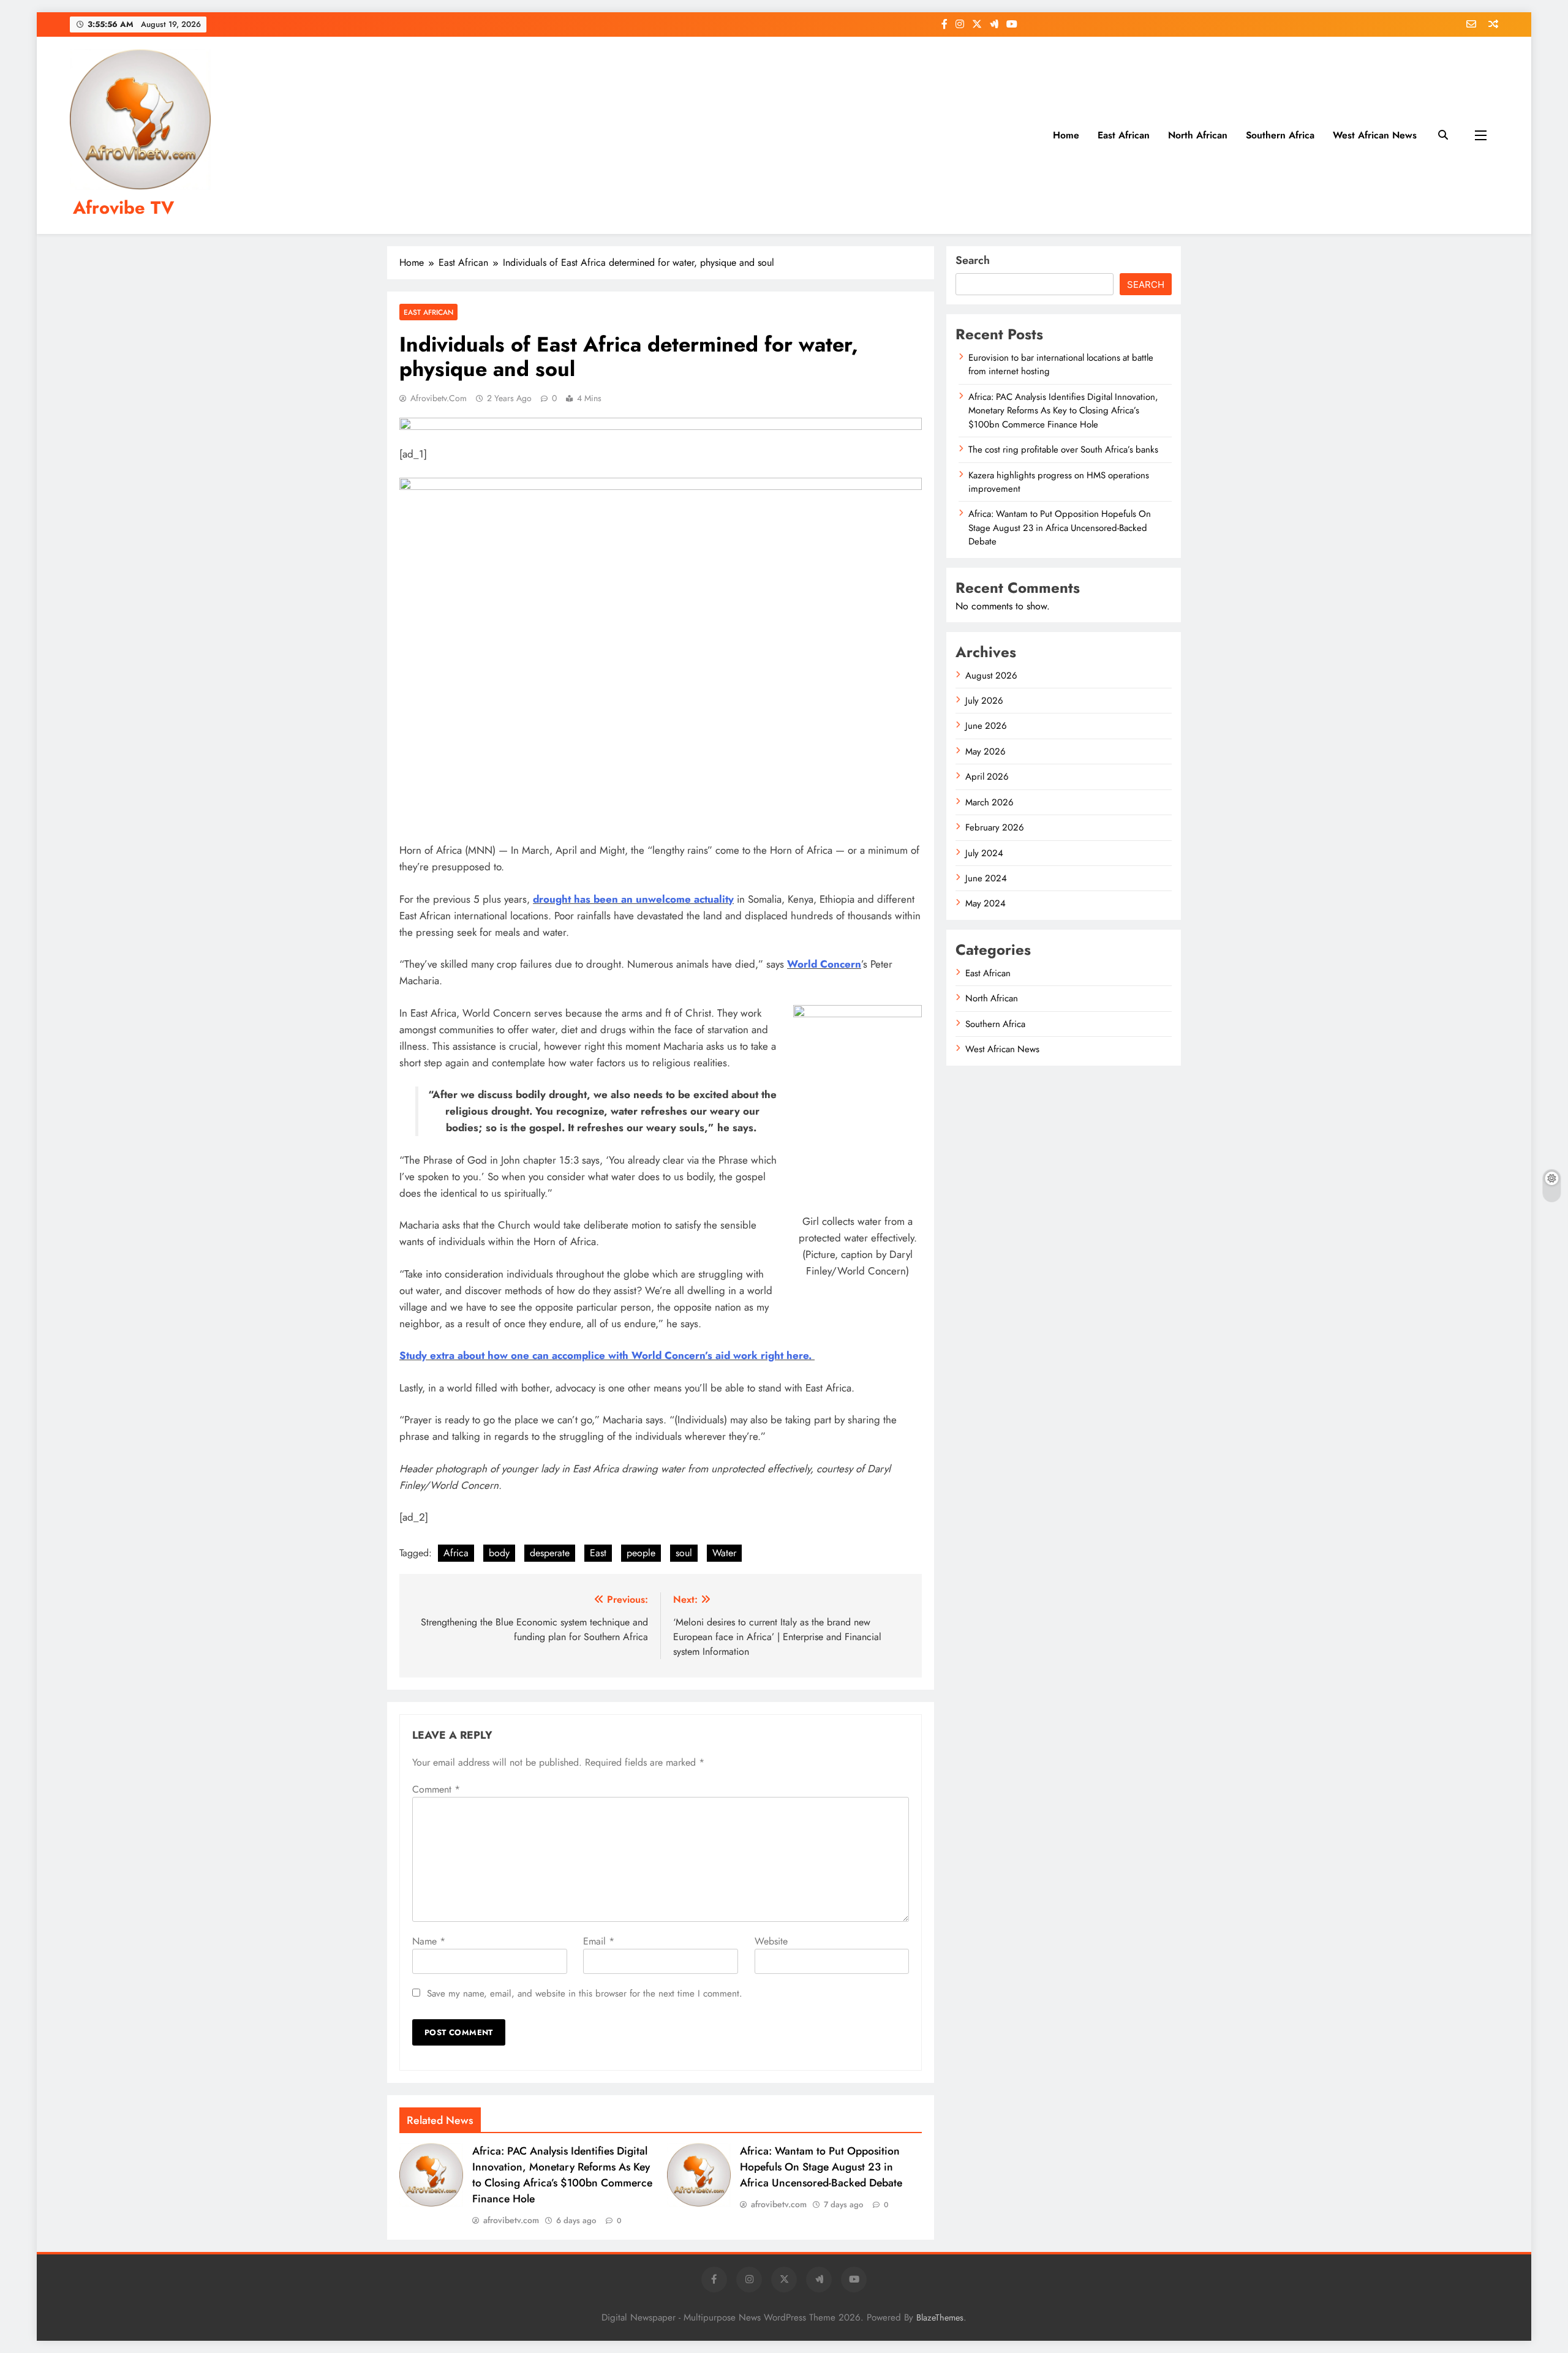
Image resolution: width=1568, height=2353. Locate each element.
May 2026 (986, 751)
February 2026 (995, 827)
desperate (550, 1553)
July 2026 (984, 701)
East (598, 1553)
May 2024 (986, 903)
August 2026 (991, 676)
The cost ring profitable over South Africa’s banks (1063, 450)
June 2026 (986, 726)
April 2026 (987, 777)
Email (599, 1941)
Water (724, 1553)
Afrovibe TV (123, 208)
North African (1198, 135)
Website (771, 1941)
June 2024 (986, 878)
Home (1066, 135)
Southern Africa (1280, 135)
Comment (436, 1789)
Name (429, 1941)
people (641, 1553)
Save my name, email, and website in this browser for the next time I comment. (585, 1993)
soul (684, 1553)
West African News (1375, 135)
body (499, 1553)
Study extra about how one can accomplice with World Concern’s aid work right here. (607, 1355)
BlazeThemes (940, 2317)
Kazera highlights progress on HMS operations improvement (1059, 482)
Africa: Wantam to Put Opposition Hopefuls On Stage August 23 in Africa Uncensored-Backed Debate (821, 2167)
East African (1124, 135)
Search (973, 260)
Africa (456, 1553)
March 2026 (989, 802)
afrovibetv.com (439, 398)
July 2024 (984, 853)
